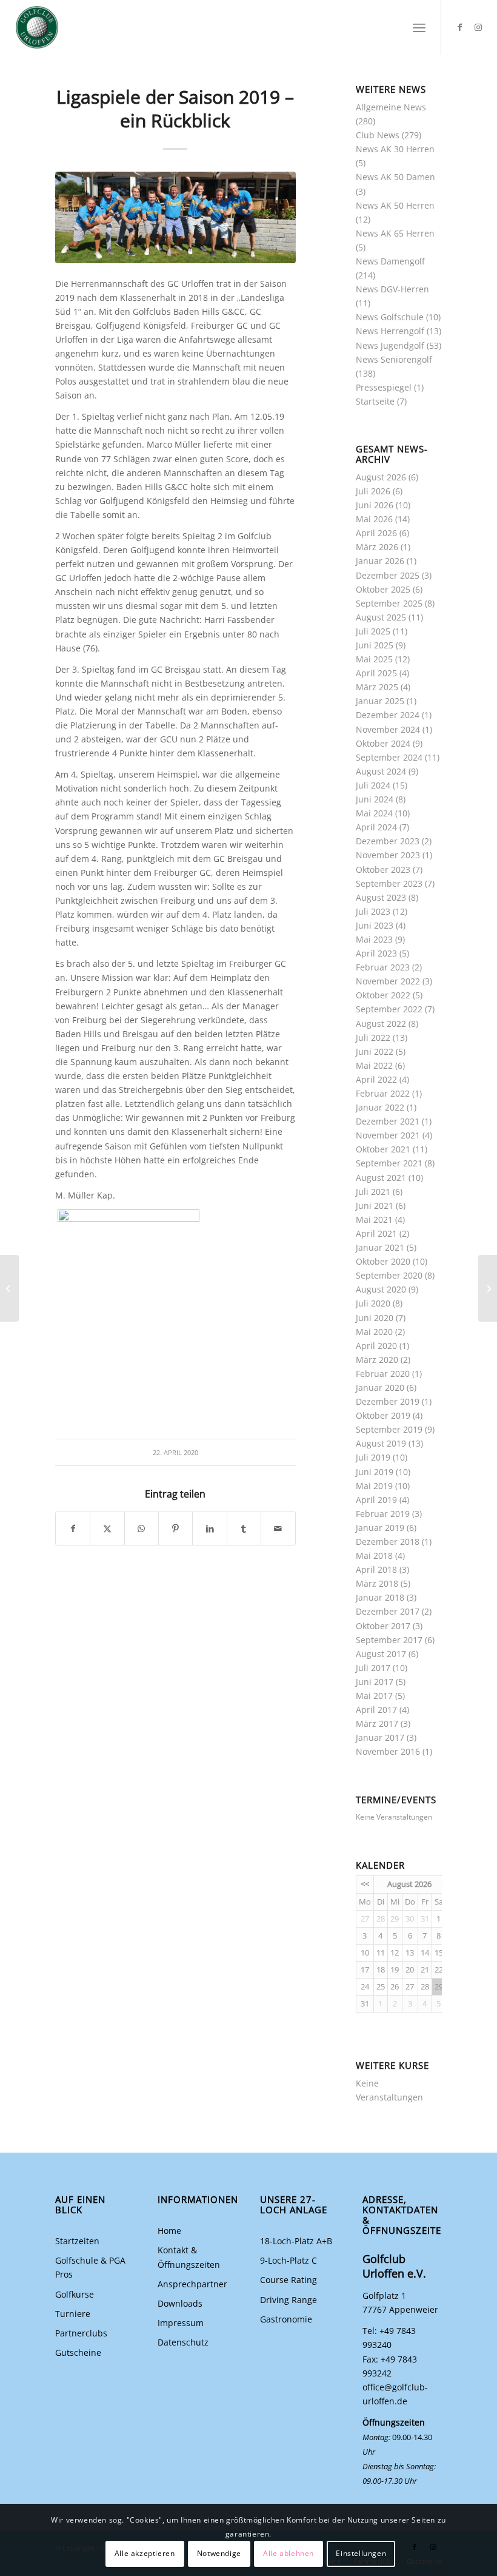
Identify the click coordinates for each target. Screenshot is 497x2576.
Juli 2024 (373, 785)
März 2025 (377, 687)
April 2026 (376, 533)
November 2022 (388, 981)
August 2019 (381, 1443)
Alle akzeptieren (145, 2553)
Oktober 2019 (383, 1415)
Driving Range (289, 2300)
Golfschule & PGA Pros (90, 2267)
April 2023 (376, 953)
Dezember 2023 (388, 841)
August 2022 (381, 1024)
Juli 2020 (373, 1303)
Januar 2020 (380, 1387)
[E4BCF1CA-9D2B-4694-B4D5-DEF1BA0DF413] (175, 217)
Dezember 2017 (388, 1611)
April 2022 (376, 1079)
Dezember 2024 (388, 715)
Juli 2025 (373, 631)
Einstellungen (361, 2553)
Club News (378, 135)
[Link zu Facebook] (460, 27)
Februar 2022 (383, 1093)
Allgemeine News (391, 107)
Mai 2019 (374, 1486)
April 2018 (376, 1569)
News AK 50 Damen (395, 177)
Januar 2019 (380, 1528)
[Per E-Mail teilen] (278, 1528)
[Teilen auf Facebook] (73, 1528)
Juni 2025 (375, 645)
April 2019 (376, 1500)
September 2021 (389, 1163)
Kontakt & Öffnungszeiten (189, 2257)
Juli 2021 (373, 1192)
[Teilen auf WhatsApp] (142, 1528)
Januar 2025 (380, 701)
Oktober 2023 (383, 869)
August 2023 (381, 897)
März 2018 (377, 1583)
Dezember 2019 (388, 1401)
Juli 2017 (373, 1668)
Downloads (180, 2303)
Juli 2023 (373, 911)
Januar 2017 (380, 1737)
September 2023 (389, 883)
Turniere (73, 2314)
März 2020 (377, 1360)
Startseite (375, 401)
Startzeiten (77, 2241)
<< (365, 1884)
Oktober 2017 (383, 1626)
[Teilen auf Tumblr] (244, 1528)
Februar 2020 (383, 1374)
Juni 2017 (375, 1682)
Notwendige (219, 2553)
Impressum (181, 2323)
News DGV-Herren (392, 289)
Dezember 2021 (388, 1121)
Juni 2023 (375, 925)
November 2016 (388, 1751)
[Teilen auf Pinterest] (175, 1528)
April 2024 (376, 827)
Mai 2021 (374, 1219)
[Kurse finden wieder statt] (488, 1288)
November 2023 (388, 855)
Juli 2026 (373, 491)
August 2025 (381, 617)
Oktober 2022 (383, 995)
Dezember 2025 (388, 575)
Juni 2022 (375, 1051)
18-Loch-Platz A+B (296, 2241)
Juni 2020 (375, 1318)
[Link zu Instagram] (478, 27)
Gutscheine (78, 2352)
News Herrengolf (390, 331)
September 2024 (389, 757)
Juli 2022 (373, 1037)
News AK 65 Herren (395, 233)
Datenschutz (183, 2342)
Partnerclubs (81, 2333)
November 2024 (388, 729)
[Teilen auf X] (107, 1528)
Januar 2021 (380, 1247)
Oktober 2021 (383, 1149)
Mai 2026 (374, 519)
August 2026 (381, 477)
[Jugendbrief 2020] (9, 1288)
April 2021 (376, 1233)
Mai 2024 (374, 813)
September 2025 (389, 603)
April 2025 (376, 673)
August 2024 (381, 771)
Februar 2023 (383, 967)
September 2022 (389, 1009)
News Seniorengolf (394, 359)
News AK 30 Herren (395, 149)
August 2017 (381, 1654)
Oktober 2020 (383, 1261)
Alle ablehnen (289, 2553)
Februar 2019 (383, 1514)
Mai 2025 (374, 659)
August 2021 (381, 1178)
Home (169, 2231)
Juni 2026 (375, 505)
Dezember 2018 (388, 1542)
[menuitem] (419, 27)
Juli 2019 (373, 1457)
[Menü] (419, 27)
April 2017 (376, 1710)
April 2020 (376, 1346)
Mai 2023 (374, 939)
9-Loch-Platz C (289, 2260)
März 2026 (377, 547)
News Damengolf (390, 261)
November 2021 (388, 1135)
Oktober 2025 (383, 589)
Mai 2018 (374, 1555)
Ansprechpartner (192, 2284)
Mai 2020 (374, 1332)
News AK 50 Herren (395, 205)
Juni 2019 (375, 1472)
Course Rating (289, 2280)
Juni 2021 (375, 1206)
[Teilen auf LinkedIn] (209, 1528)
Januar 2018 (380, 1597)
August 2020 (381, 1289)
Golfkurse (75, 2294)
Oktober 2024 (383, 743)
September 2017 (389, 1640)
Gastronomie (286, 2319)
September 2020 (389, 1275)
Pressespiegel (384, 387)
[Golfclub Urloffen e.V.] (37, 27)
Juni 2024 (375, 799)
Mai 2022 (374, 1065)
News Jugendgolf (390, 345)
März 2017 (377, 1723)
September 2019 (389, 1429)
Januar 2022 (380, 1107)
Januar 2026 (380, 561)
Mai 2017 (374, 1696)
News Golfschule (390, 317)
